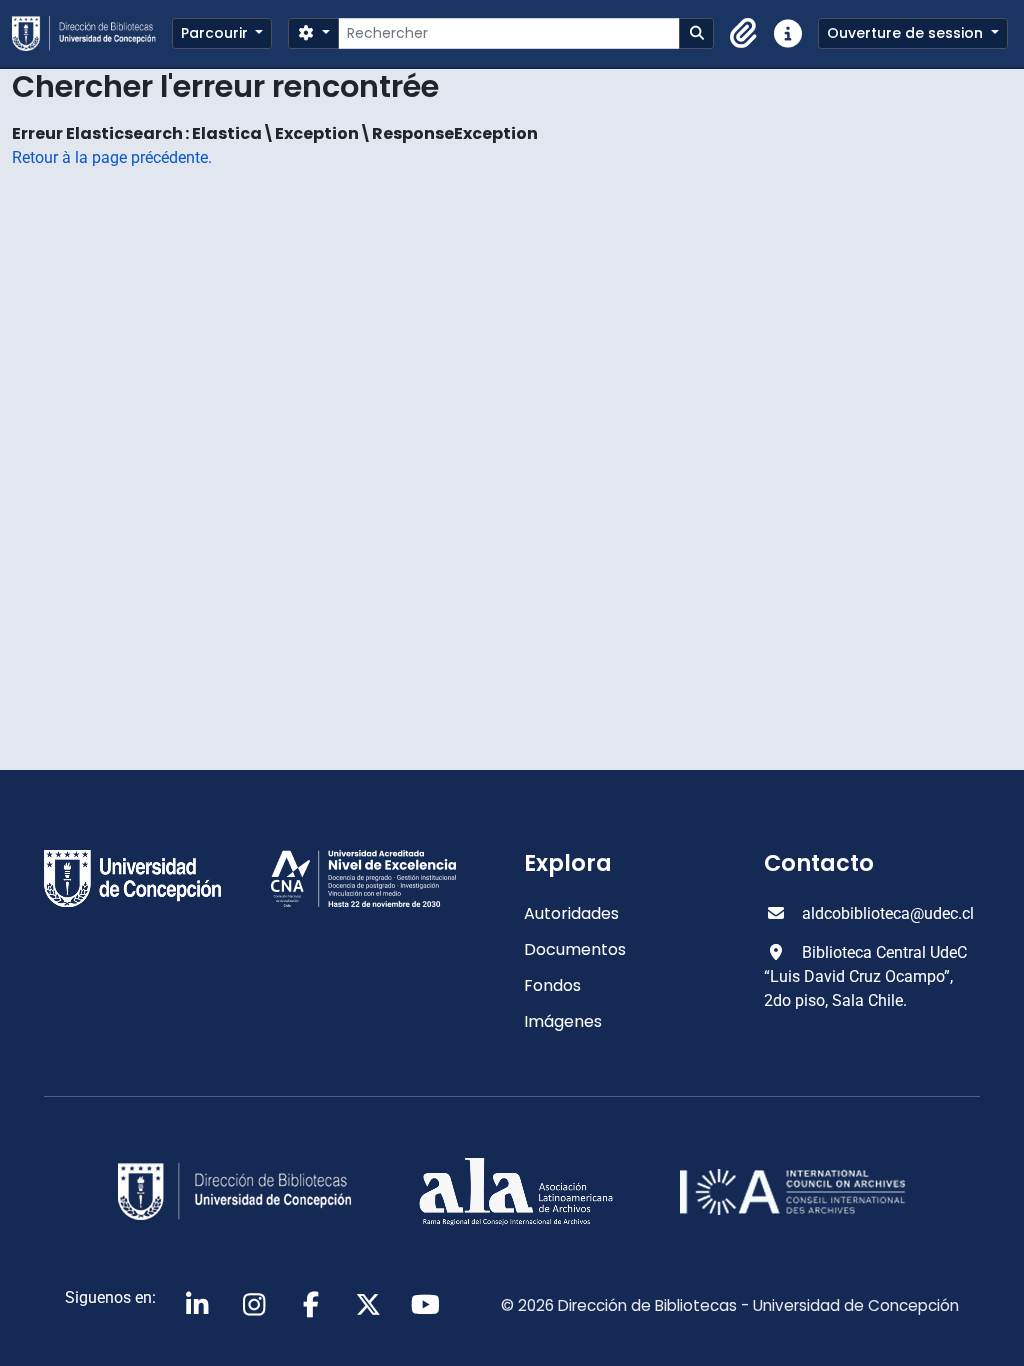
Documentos (575, 949)
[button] (744, 34)
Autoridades (571, 913)
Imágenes (563, 1021)
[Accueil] (92, 33)
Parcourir (216, 33)
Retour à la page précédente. (112, 157)
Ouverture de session (907, 33)
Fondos (552, 985)
